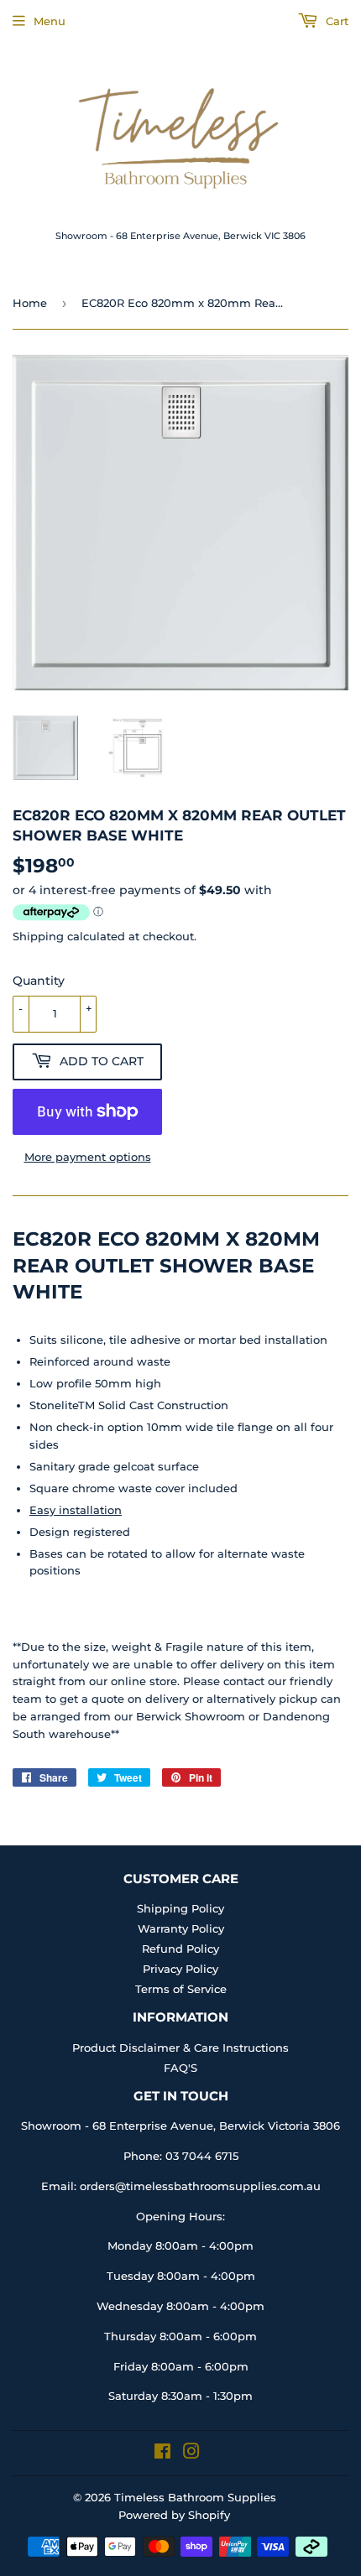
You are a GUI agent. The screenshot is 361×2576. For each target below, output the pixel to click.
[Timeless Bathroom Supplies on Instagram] (191, 2454)
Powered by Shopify (174, 2515)
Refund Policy (180, 1949)
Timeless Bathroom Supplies (195, 2497)
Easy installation (76, 1510)
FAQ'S (180, 2068)
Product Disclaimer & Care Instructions (180, 2048)
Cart (335, 21)
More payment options (88, 1157)
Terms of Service (181, 1989)
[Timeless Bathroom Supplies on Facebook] (162, 2454)
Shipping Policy (180, 1908)
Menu (50, 21)
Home (30, 303)
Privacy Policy (180, 1969)
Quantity (39, 981)
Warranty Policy (181, 1928)
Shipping (38, 936)
